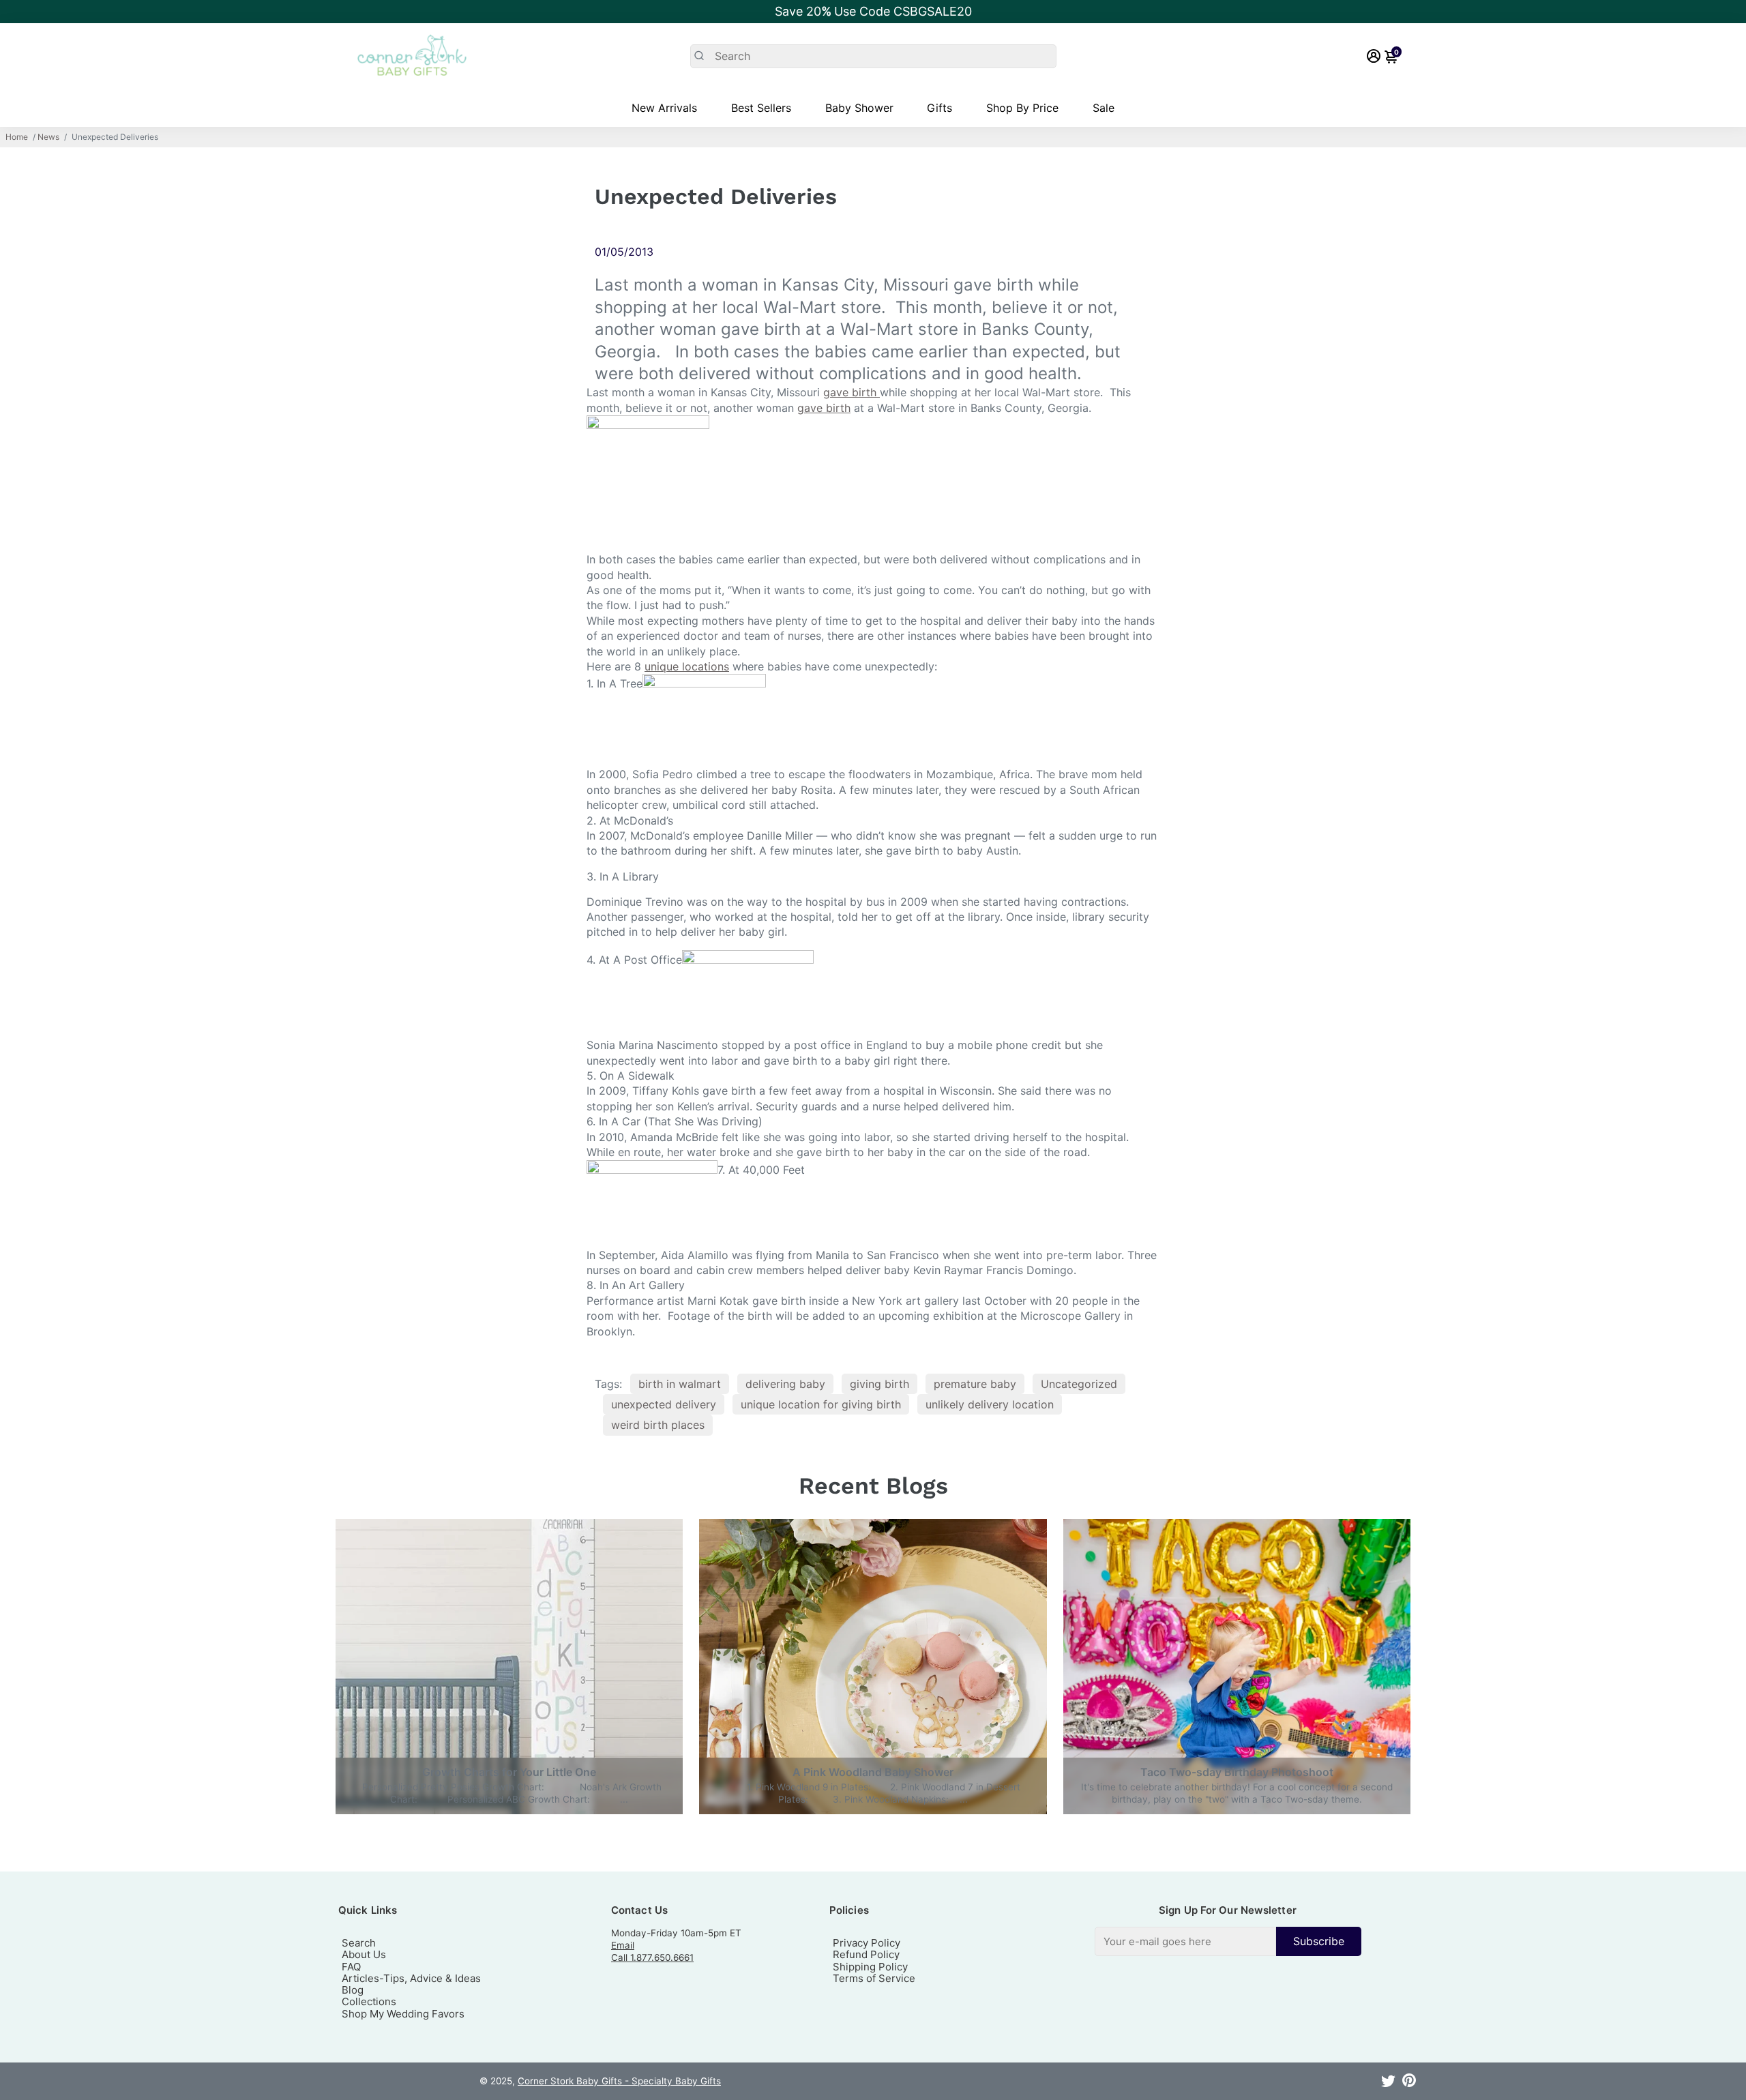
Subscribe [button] (1319, 1941)
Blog (353, 1990)
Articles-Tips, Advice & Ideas (411, 1978)
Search (359, 1943)
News (48, 137)
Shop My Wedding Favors (403, 2014)
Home (17, 137)
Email (623, 1945)
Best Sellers (761, 108)
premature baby (975, 1384)
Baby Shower (859, 108)
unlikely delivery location (990, 1404)
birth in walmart (680, 1384)
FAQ (351, 1967)
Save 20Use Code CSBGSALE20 (873, 11)
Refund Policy (866, 1954)
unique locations (687, 666)
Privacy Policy (867, 1943)
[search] (873, 56)
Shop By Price (1022, 108)
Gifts (939, 108)
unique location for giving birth (821, 1404)
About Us (364, 1954)
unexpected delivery (664, 1404)
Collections (369, 2001)
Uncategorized (1079, 1384)
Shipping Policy (870, 1967)
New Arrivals (664, 108)
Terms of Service (874, 1978)
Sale (1104, 108)
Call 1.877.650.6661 (652, 1957)
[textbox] (1185, 1941)
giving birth (879, 1384)
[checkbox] (1228, 1941)
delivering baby (785, 1384)
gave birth (852, 392)
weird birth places (658, 1425)
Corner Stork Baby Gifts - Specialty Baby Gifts (619, 2081)
